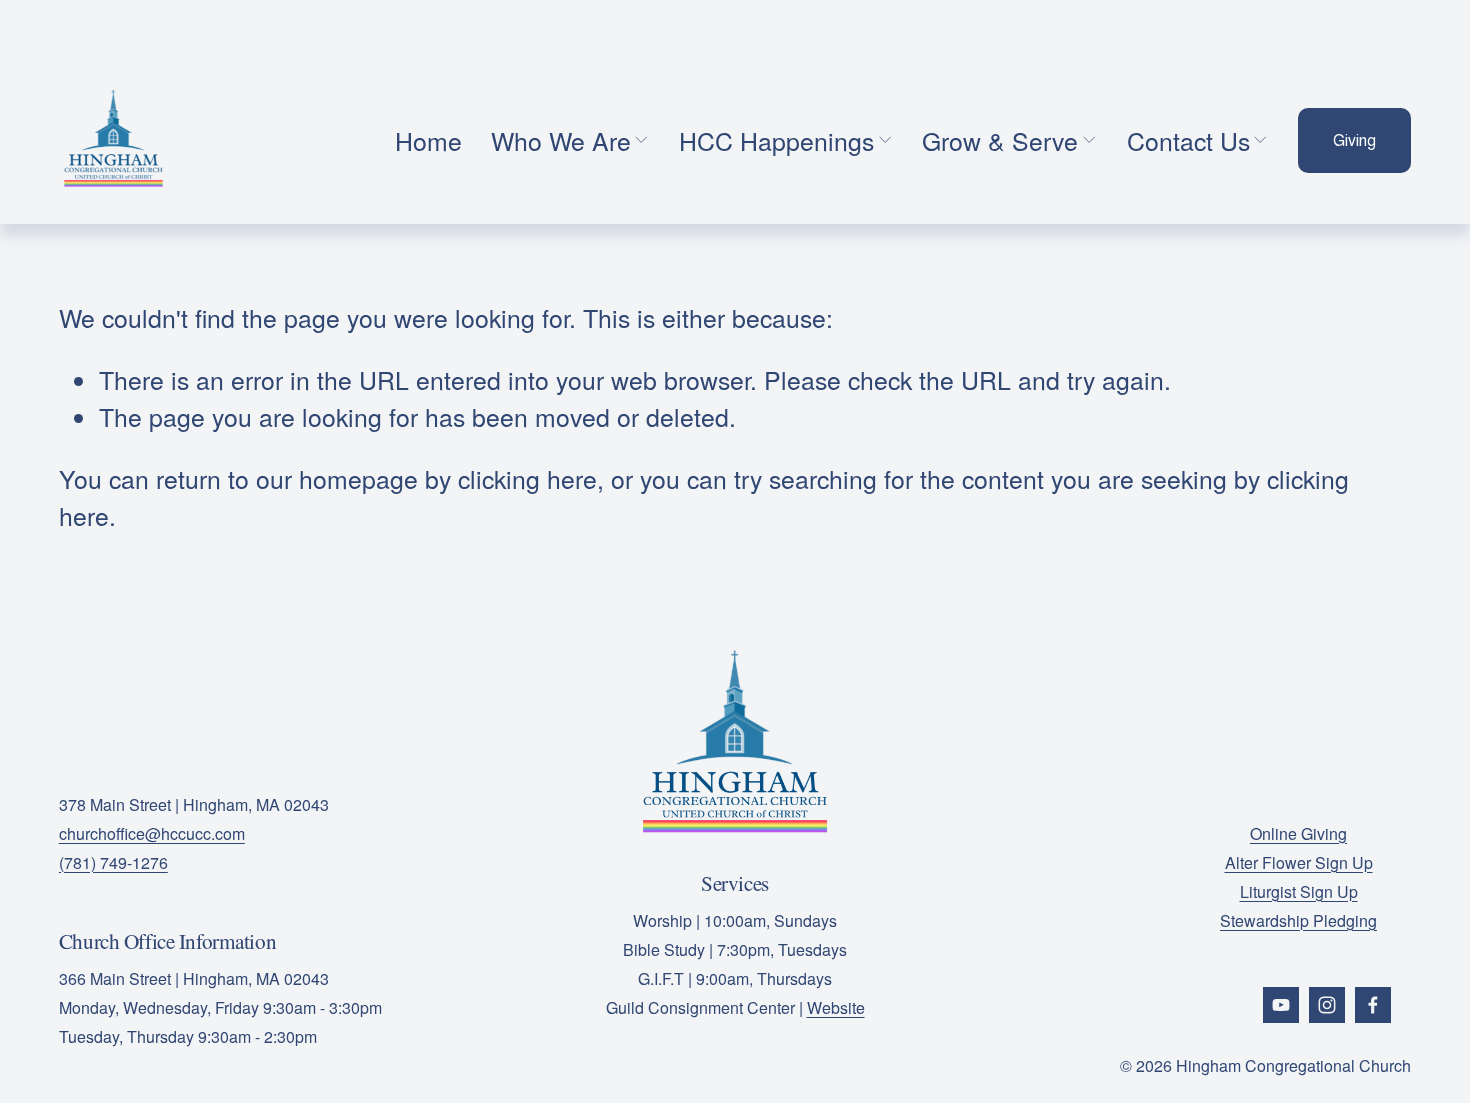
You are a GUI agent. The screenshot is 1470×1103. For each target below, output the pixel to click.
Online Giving (1298, 833)
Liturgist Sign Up (1299, 891)
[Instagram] (1327, 1005)
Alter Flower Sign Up (1299, 862)
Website (836, 1007)
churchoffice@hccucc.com (152, 833)
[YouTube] (1281, 1005)
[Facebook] (1373, 1005)
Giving (1354, 140)
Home (428, 140)
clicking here (527, 478)
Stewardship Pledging (1298, 920)
